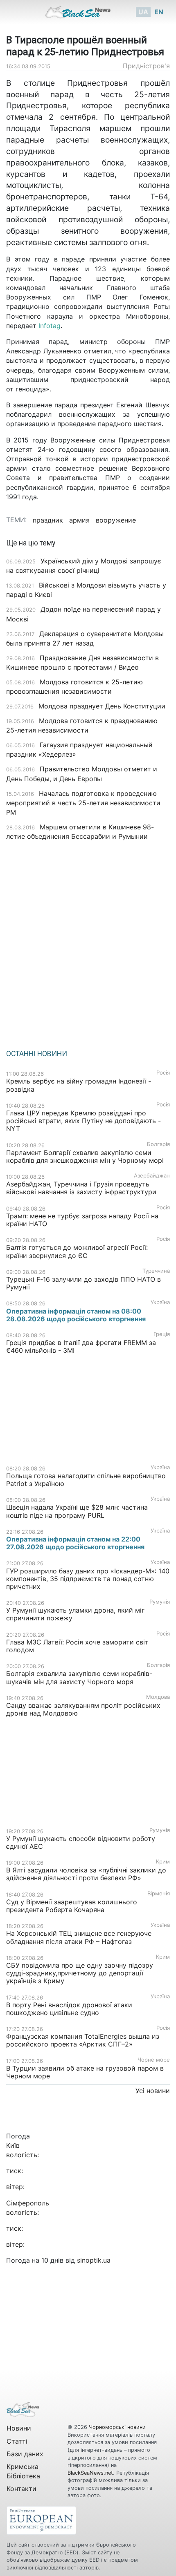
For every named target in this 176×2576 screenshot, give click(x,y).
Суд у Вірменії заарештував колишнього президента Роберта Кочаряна (72, 1906)
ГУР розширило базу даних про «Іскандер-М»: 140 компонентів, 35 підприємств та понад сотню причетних (88, 1579)
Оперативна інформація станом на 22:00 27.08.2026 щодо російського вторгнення (75, 1543)
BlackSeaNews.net (90, 2473)
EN (159, 12)
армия (79, 520)
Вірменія (159, 1893)
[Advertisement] (88, 942)
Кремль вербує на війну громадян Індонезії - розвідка (79, 1085)
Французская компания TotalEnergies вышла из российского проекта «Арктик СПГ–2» (83, 2040)
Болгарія (158, 1144)
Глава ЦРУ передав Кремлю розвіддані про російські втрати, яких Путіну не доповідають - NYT (83, 1121)
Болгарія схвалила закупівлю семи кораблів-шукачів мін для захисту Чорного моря (79, 1677)
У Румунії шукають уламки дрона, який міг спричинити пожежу (75, 1614)
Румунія (160, 1602)
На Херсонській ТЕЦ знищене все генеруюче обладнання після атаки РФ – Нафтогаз (79, 1937)
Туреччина (156, 1271)
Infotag (50, 326)
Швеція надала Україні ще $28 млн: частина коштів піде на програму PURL (77, 1511)
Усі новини (153, 2091)
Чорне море (154, 2060)
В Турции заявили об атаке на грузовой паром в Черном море (85, 2072)
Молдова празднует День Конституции (102, 706)
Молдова (158, 1697)
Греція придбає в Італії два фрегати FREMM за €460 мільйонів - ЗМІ (81, 1346)
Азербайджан (152, 1176)
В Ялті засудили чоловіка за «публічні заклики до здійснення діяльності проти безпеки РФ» (86, 1874)
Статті (17, 2441)
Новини (19, 2428)
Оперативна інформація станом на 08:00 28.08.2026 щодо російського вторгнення (76, 1315)
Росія (163, 1073)
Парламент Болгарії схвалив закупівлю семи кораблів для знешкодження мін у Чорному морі (85, 1156)
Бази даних (25, 2454)
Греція (162, 1334)
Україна (160, 1302)
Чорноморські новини (117, 2427)
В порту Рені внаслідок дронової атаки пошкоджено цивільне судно (69, 2009)
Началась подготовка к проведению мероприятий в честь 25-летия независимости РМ (83, 803)
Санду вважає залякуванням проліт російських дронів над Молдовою (83, 1709)
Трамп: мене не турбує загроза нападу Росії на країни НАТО (82, 1220)
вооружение (116, 520)
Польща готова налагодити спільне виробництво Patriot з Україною (86, 1480)
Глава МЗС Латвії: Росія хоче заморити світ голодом (77, 1646)
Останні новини (37, 1054)
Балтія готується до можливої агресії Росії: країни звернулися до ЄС (77, 1251)
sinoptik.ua (94, 2260)
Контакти (21, 2489)
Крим (163, 1862)
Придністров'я (146, 66)
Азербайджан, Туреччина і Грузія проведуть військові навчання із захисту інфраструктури (81, 1188)
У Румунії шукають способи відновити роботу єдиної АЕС (81, 1842)
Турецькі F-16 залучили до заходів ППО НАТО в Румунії (83, 1283)
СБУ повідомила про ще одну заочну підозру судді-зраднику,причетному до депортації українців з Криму (80, 1973)
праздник (48, 520)
